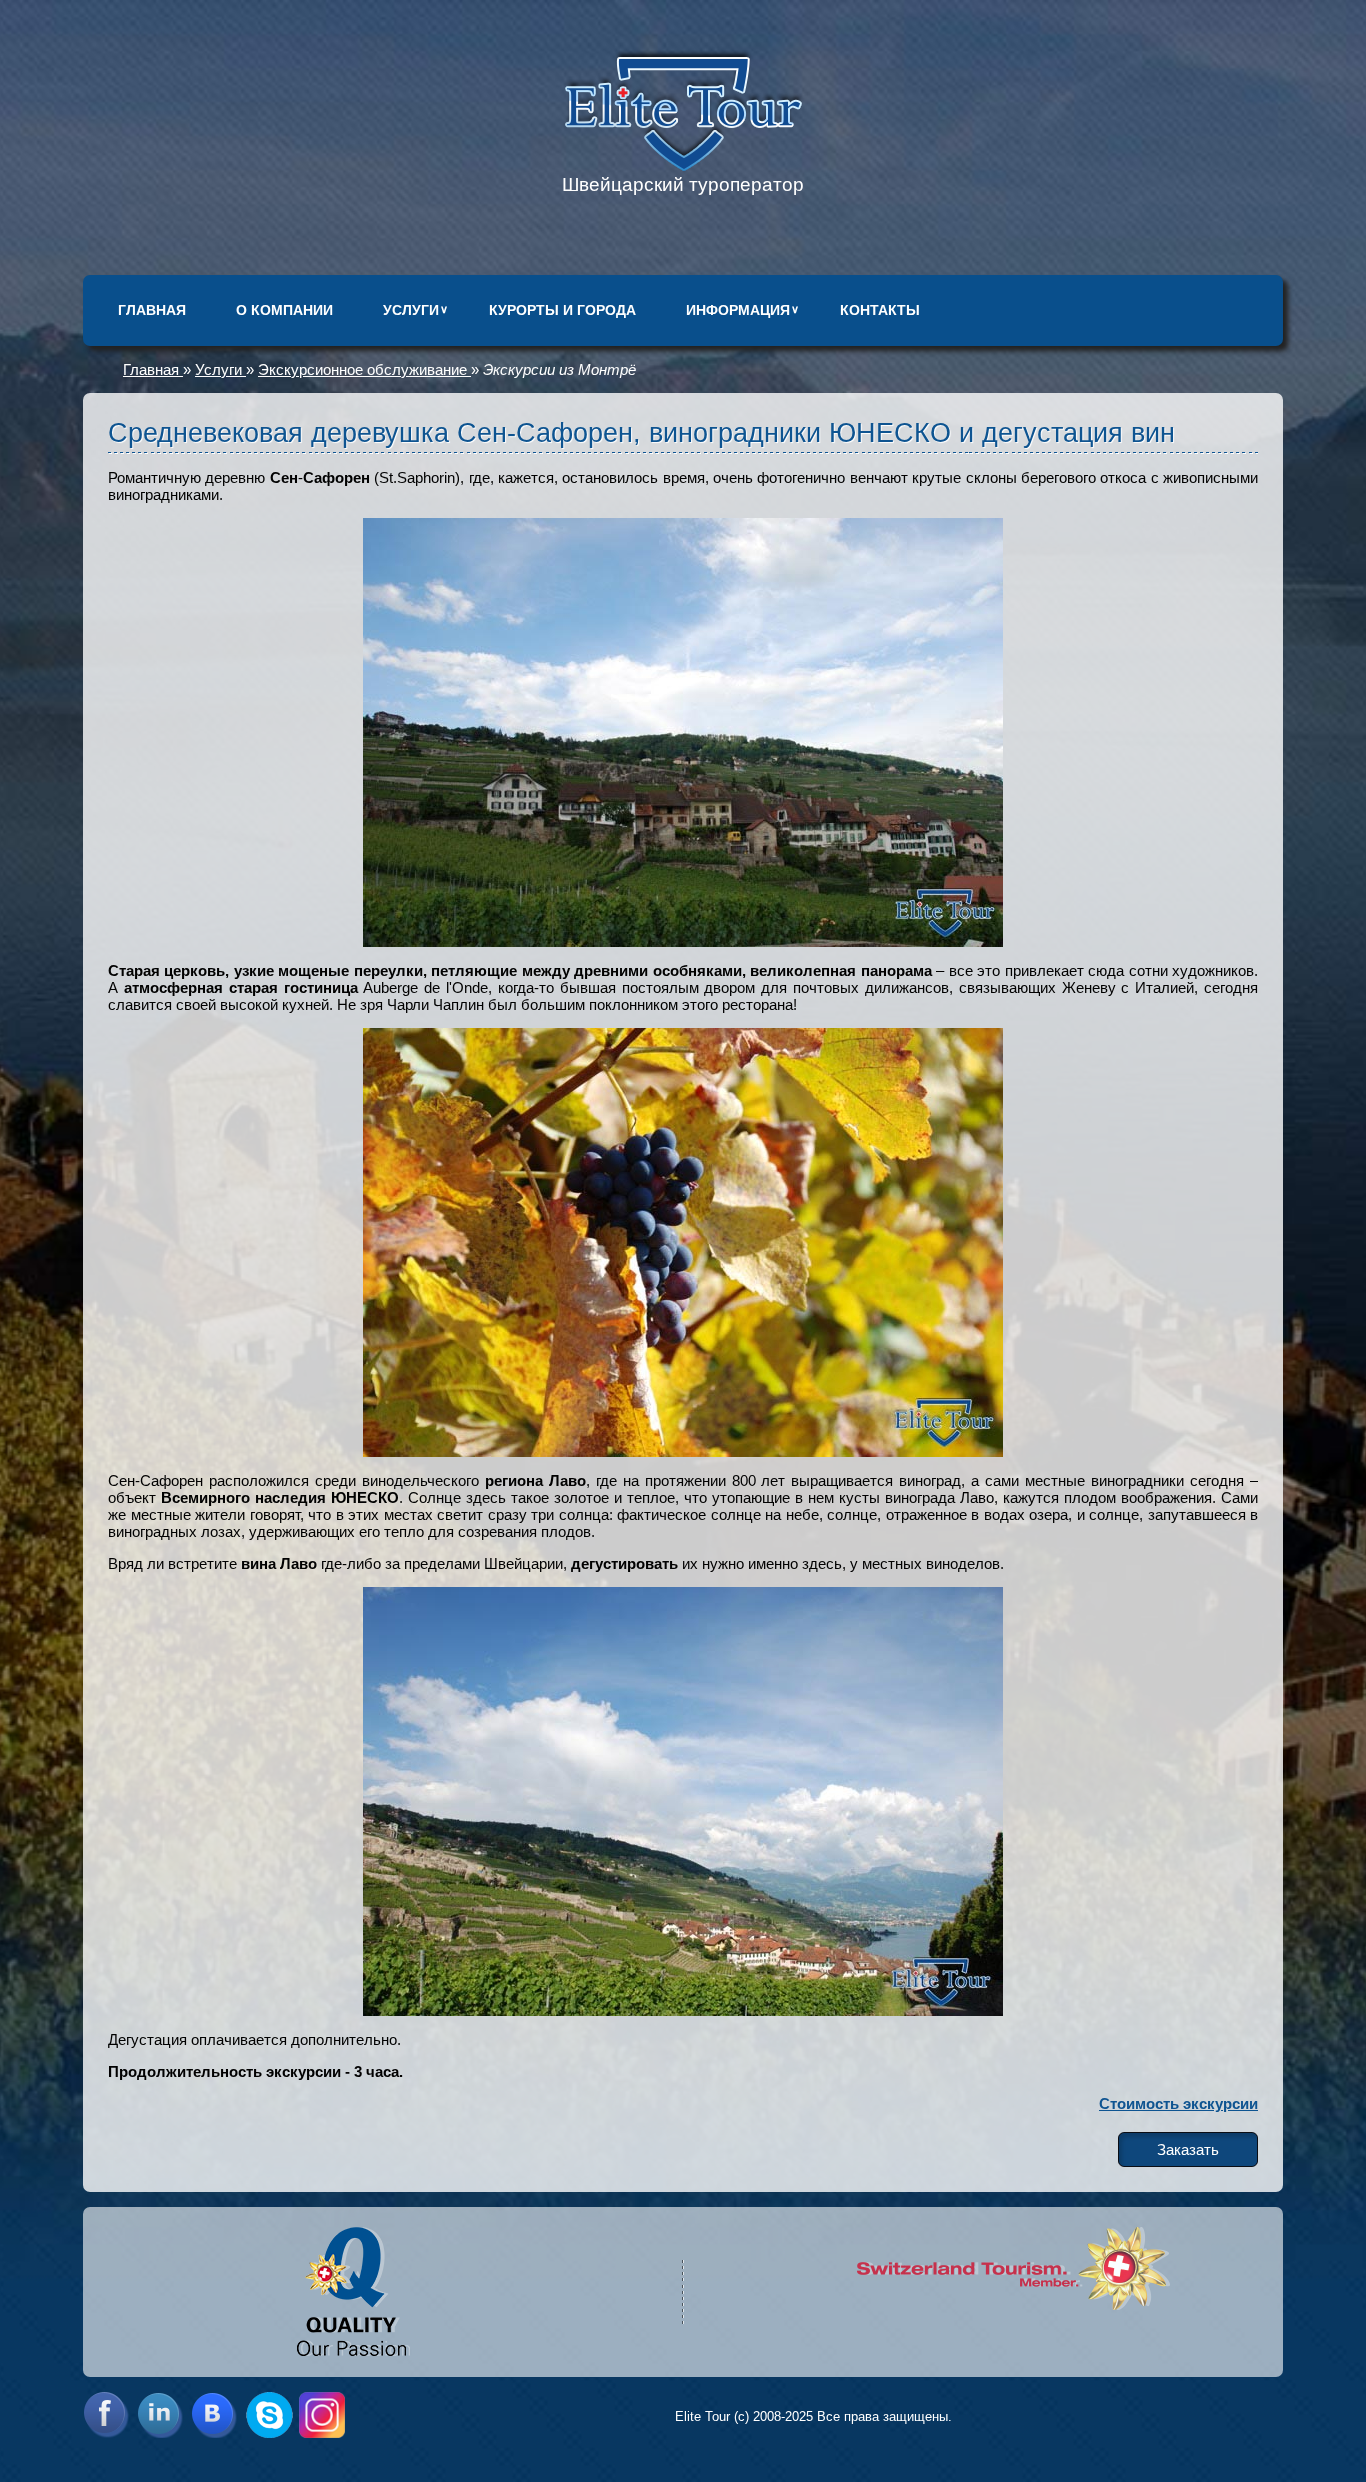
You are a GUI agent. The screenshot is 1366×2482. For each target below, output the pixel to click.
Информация (738, 310)
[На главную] (683, 165)
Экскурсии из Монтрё (559, 369)
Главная (152, 310)
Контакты (880, 310)
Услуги (411, 310)
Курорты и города (562, 310)
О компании (284, 310)
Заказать (1188, 2149)
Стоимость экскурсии (1178, 2103)
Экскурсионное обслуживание (364, 369)
